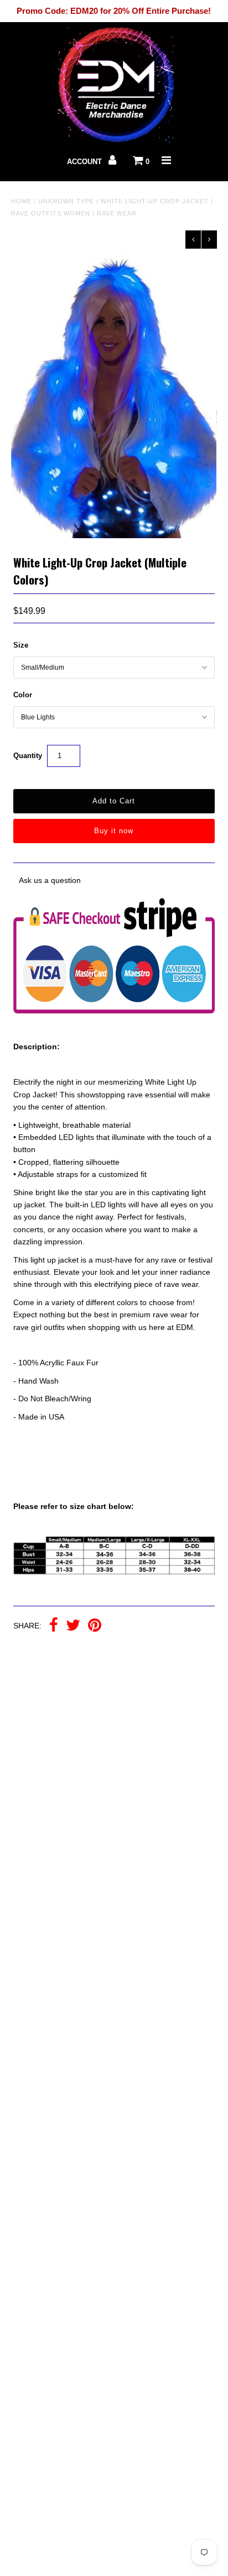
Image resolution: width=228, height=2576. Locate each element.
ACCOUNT (85, 162)
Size (21, 645)
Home (21, 201)
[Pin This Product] (95, 1626)
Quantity (28, 756)
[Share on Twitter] (73, 1626)
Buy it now (114, 831)
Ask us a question (50, 880)
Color (23, 695)
